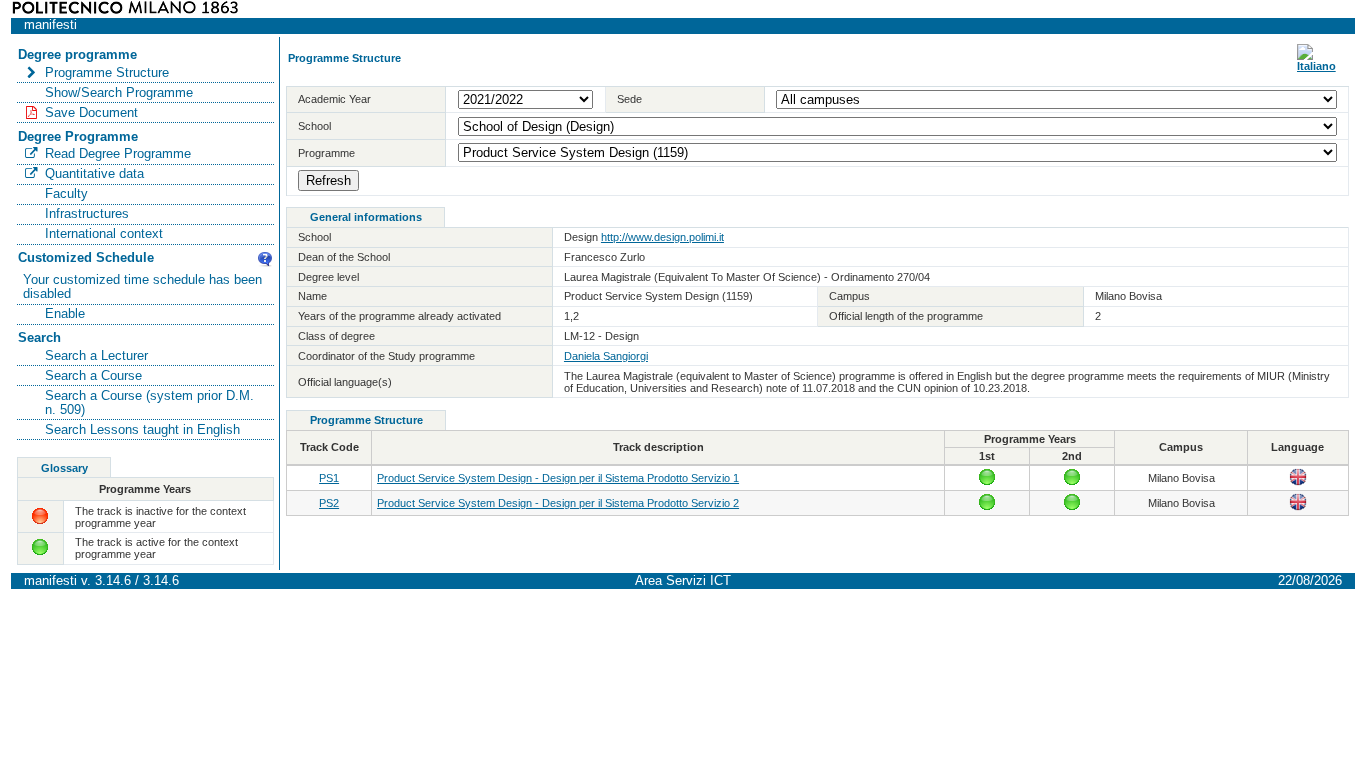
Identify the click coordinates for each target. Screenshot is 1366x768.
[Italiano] (1316, 66)
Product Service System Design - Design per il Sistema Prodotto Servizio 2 (558, 503)
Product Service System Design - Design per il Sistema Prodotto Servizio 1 (558, 478)
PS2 (329, 503)
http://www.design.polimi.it (662, 237)
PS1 (329, 478)
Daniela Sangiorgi (606, 356)
